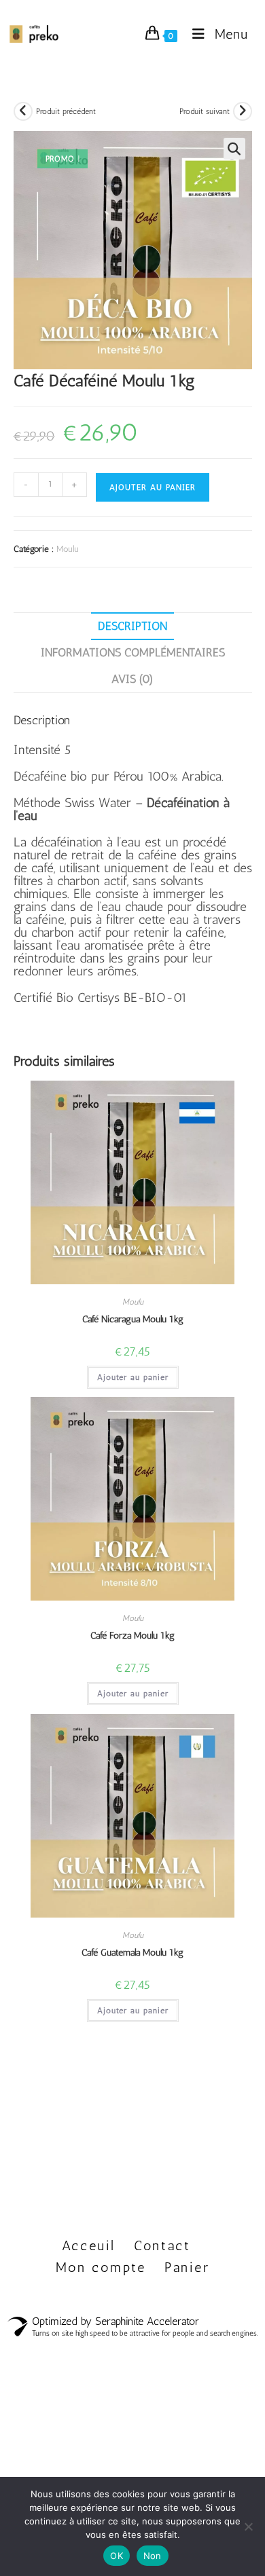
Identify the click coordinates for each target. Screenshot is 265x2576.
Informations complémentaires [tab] (133, 652)
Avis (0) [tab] (132, 679)
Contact (162, 2245)
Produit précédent (66, 111)
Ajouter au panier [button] (133, 1377)
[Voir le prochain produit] (243, 111)
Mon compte (101, 2267)
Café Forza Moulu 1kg (132, 1636)
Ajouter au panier (153, 487)
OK (117, 2556)
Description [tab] (132, 626)
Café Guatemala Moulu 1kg (132, 1953)
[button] (234, 149)
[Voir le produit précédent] (23, 111)
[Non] (248, 2526)
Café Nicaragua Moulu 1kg (133, 1319)
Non (153, 2556)
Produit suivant (205, 111)
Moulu (68, 549)
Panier (187, 2267)
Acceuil (89, 2245)
